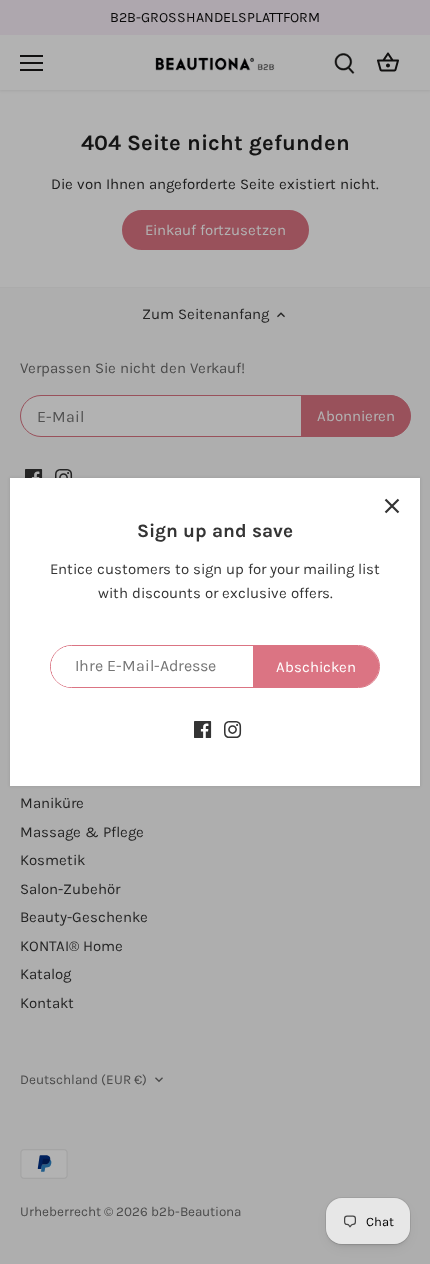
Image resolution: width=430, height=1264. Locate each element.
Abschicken (316, 667)
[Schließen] (392, 506)
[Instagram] (232, 728)
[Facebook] (202, 728)
